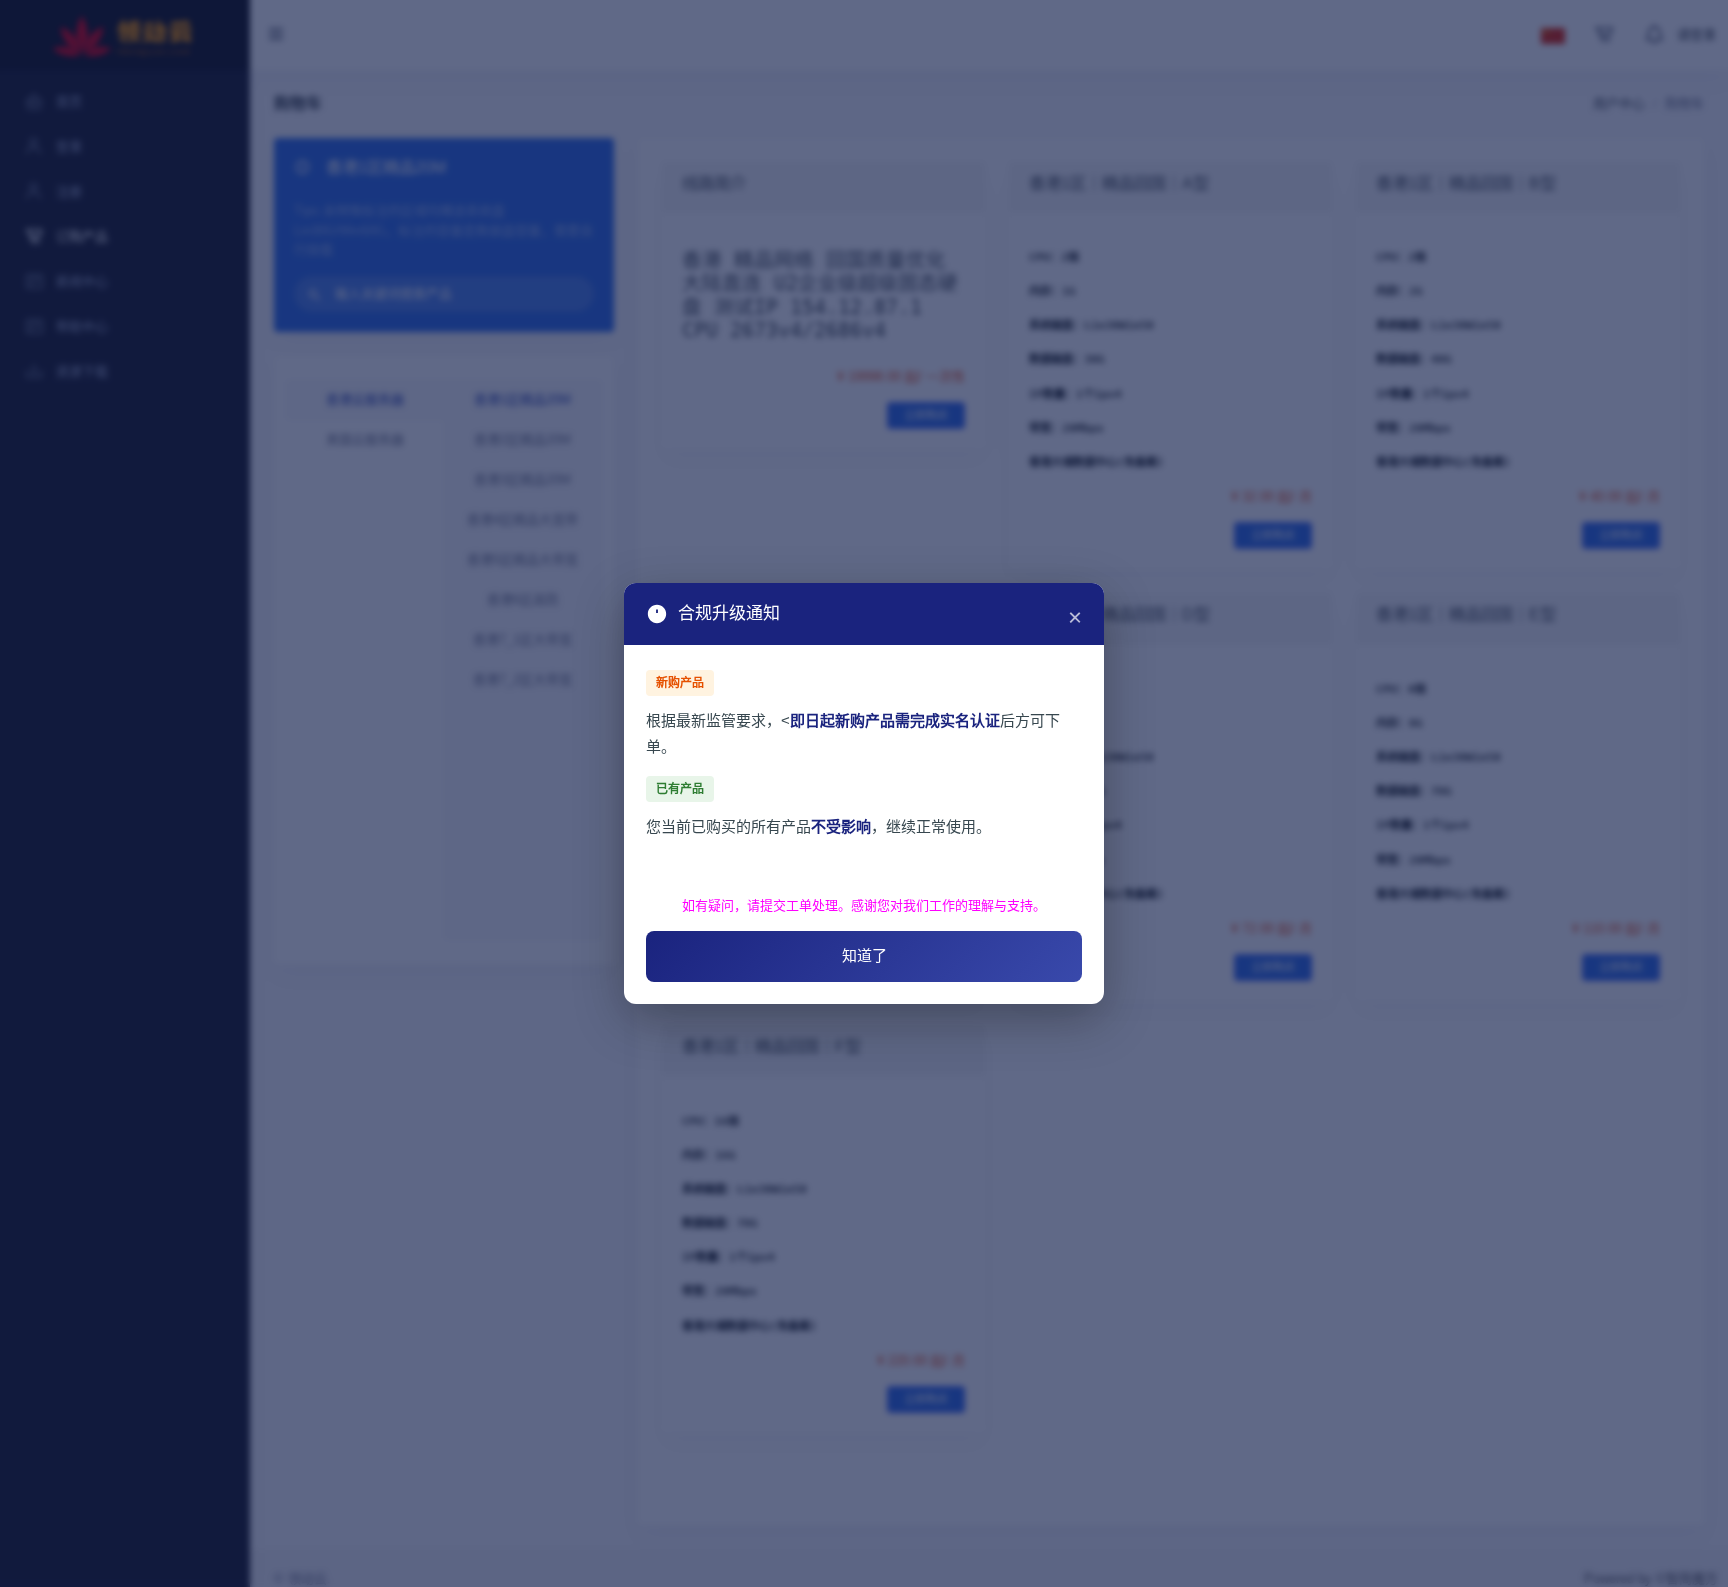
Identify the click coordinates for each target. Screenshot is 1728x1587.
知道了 (864, 955)
